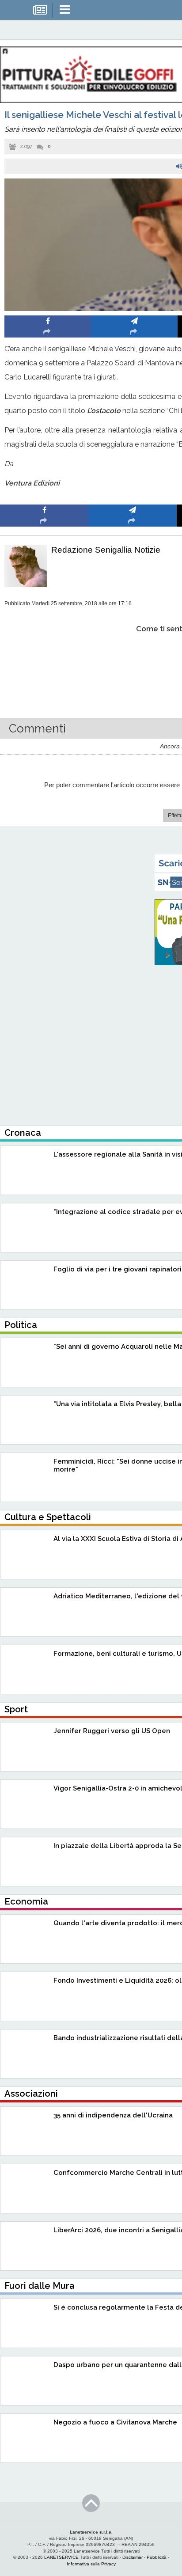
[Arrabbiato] (44, 656)
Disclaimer (133, 2557)
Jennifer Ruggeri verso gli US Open (112, 1731)
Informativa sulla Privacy (91, 2564)
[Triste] (133, 656)
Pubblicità (157, 2557)
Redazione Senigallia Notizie (106, 550)
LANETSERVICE (61, 2557)
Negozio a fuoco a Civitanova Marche (115, 2422)
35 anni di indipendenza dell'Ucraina (113, 2115)
